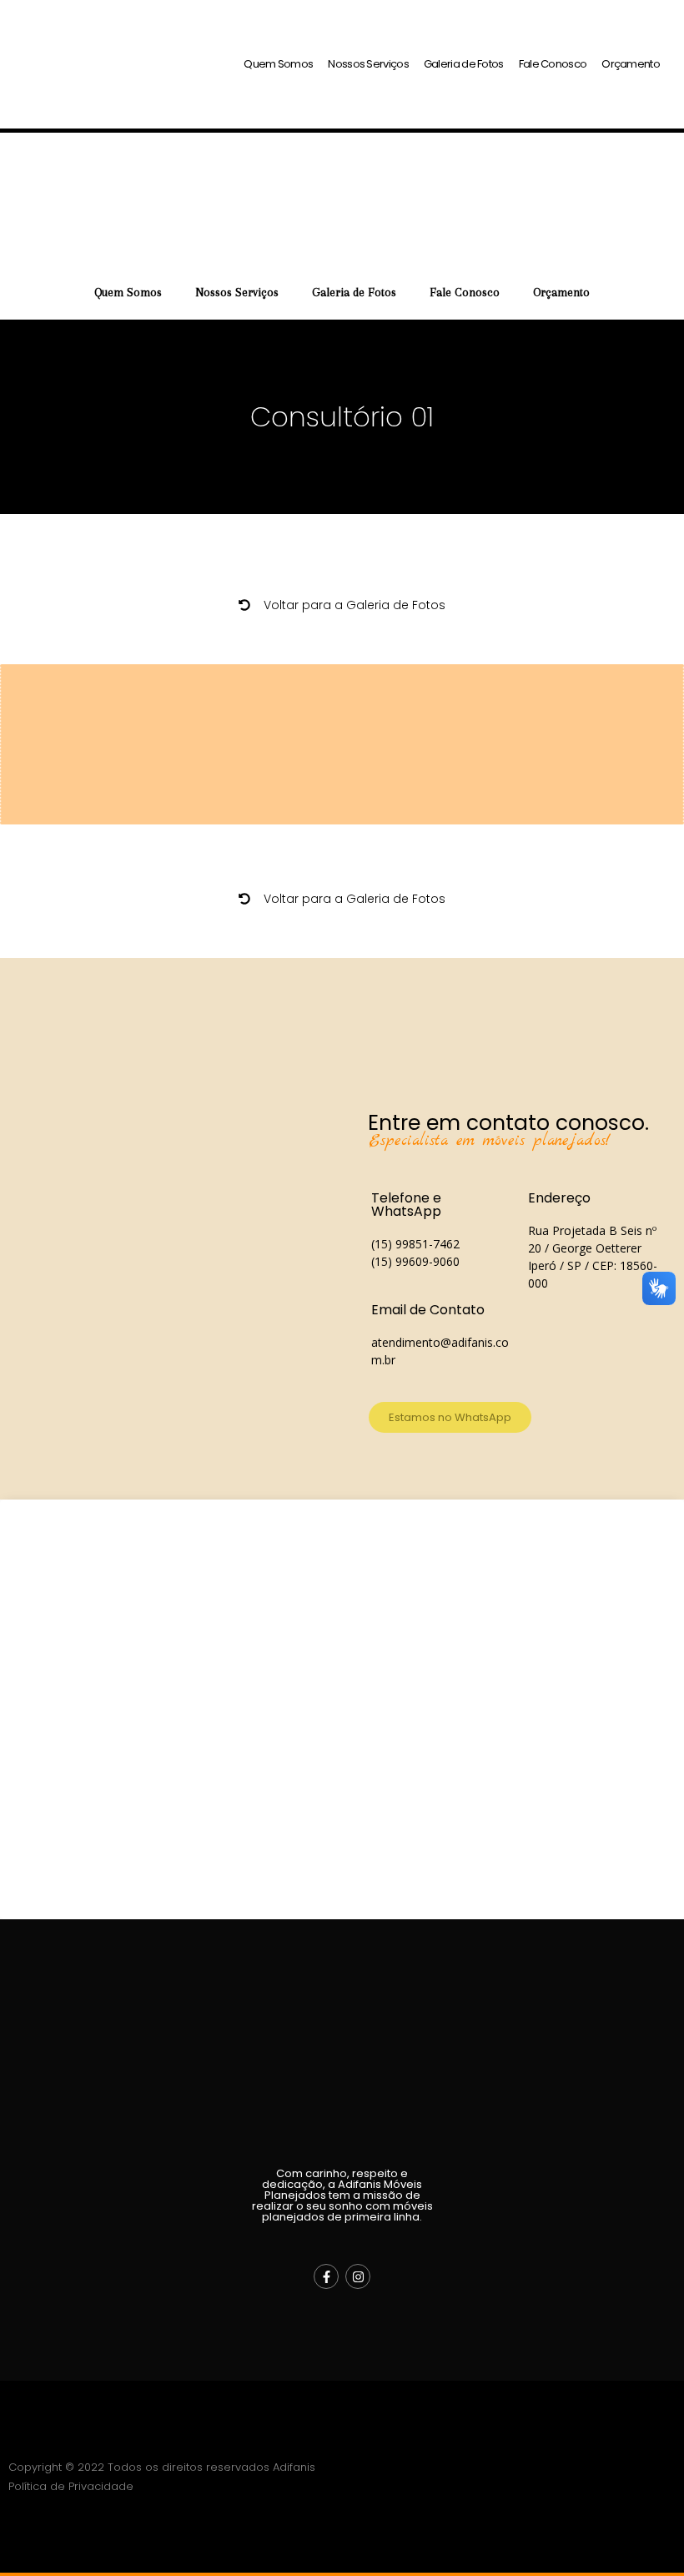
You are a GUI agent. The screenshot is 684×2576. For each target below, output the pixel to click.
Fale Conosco (553, 64)
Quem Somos (278, 64)
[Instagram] (358, 2276)
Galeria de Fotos (464, 64)
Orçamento (631, 64)
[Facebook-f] (326, 2276)
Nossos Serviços (368, 64)
